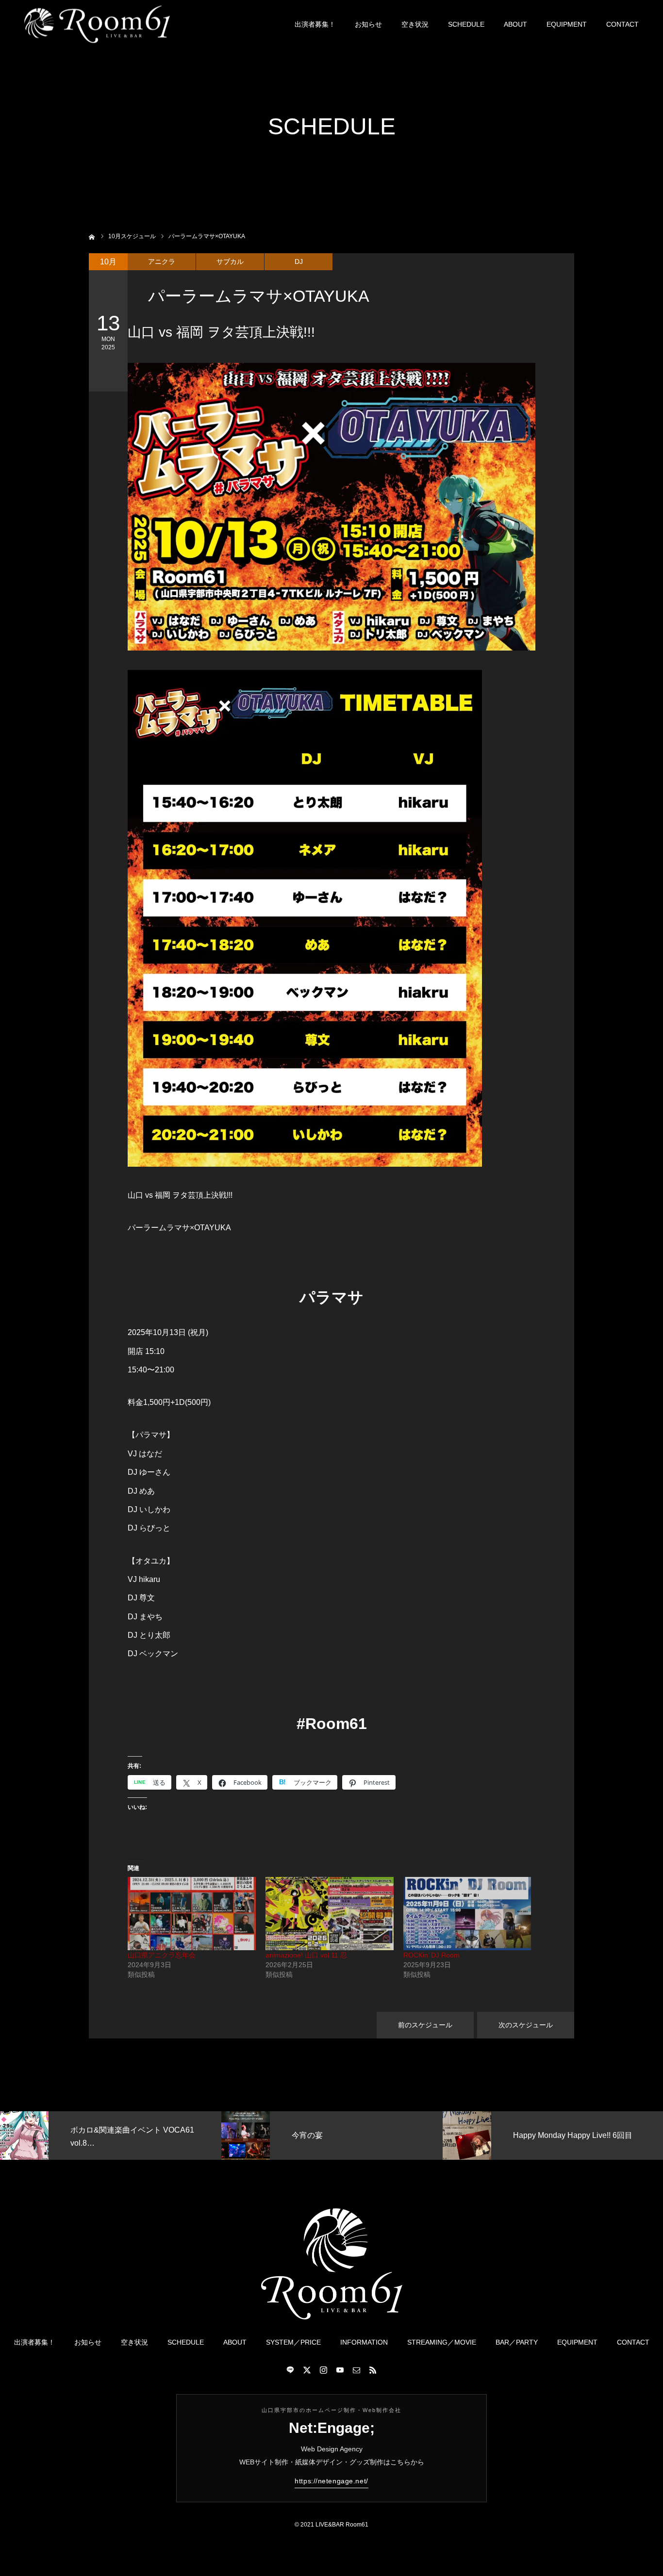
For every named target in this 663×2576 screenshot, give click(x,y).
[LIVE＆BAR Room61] (97, 24)
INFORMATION (364, 2342)
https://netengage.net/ (331, 2481)
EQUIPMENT (567, 24)
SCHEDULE (466, 24)
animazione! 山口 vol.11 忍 (306, 1955)
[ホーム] (92, 236)
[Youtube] (340, 2370)
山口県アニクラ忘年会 (162, 1955)
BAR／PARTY (517, 2342)
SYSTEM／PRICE (293, 2342)
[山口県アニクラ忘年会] (192, 1914)
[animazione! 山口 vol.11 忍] (330, 1914)
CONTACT (622, 24)
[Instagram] (323, 2370)
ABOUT (515, 24)
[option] (196, 2136)
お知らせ (368, 24)
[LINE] (290, 2370)
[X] (307, 2370)
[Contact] (356, 2370)
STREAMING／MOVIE (442, 2342)
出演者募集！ (315, 24)
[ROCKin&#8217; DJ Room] (467, 1914)
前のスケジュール (425, 2025)
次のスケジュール (526, 2025)
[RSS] (373, 2370)
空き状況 (415, 24)
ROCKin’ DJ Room (431, 1955)
